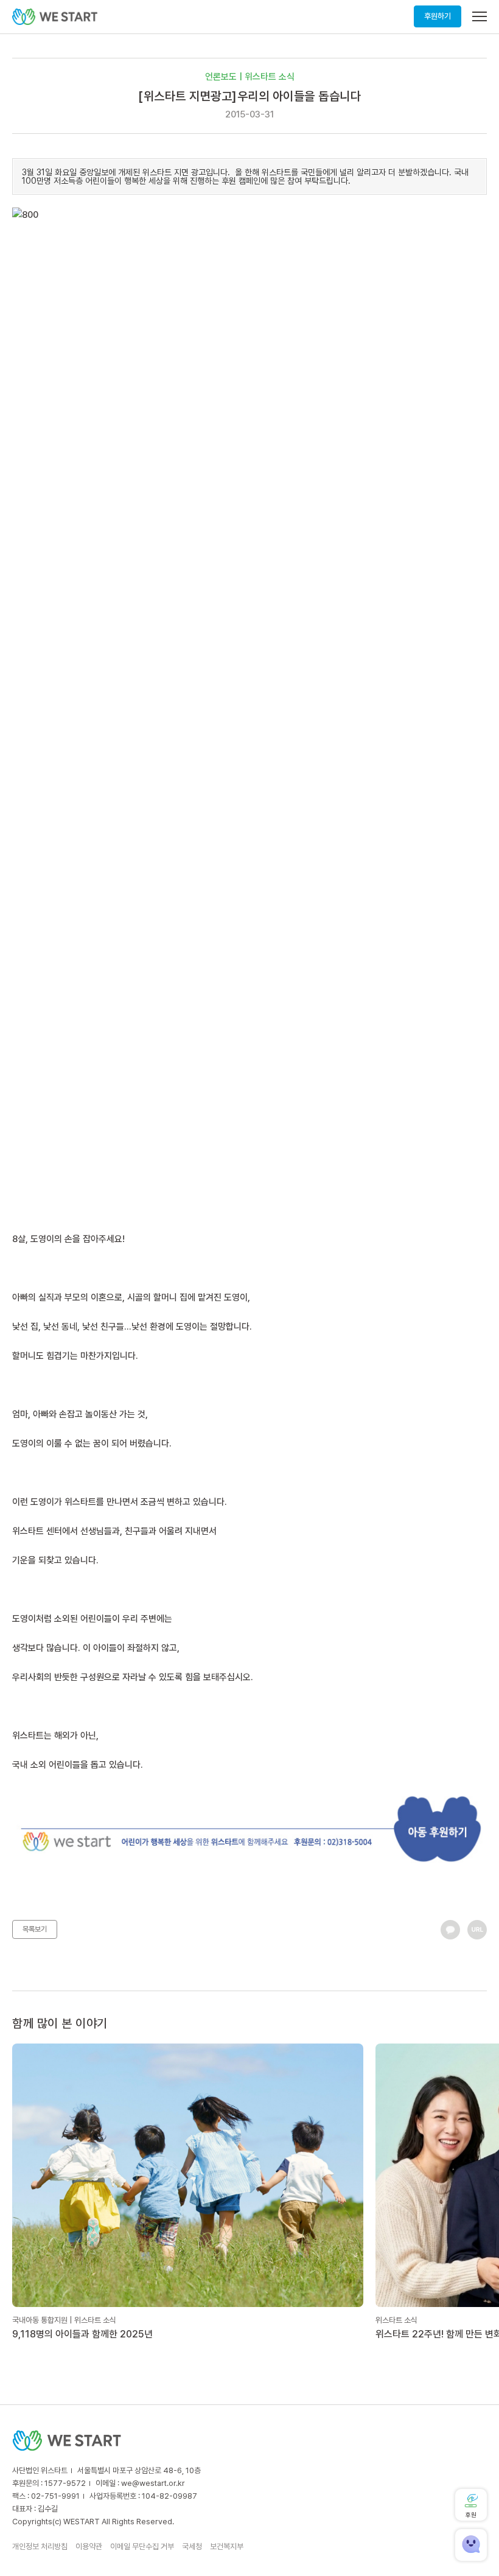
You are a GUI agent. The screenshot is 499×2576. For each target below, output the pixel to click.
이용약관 (89, 2546)
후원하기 (438, 16)
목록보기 (35, 1929)
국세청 (192, 2546)
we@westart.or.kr (153, 2483)
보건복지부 (227, 2546)
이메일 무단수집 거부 (142, 2546)
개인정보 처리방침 (40, 2546)
